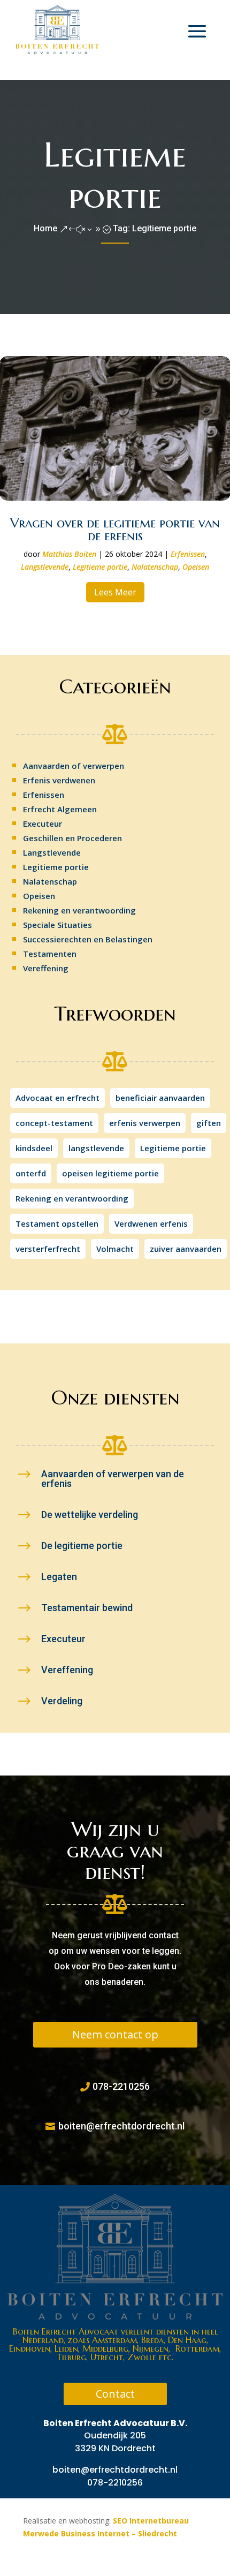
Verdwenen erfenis (151, 1223)
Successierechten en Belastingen (88, 939)
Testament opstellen (57, 1223)
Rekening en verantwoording (79, 910)
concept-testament (54, 1123)
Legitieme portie (100, 567)
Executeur (43, 824)
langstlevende (96, 1148)
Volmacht (115, 1249)
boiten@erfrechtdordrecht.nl (121, 2126)
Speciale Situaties (57, 925)
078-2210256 (121, 2086)
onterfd (31, 1173)
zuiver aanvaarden (186, 1249)
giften (209, 1123)
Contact (115, 2394)
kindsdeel (34, 1148)
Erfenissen (188, 554)
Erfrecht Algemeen (60, 809)
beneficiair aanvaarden (160, 1098)
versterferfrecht (48, 1249)
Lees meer (115, 592)
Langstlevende (45, 567)
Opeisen (196, 567)
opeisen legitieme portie (110, 1173)
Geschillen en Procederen (72, 838)
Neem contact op (115, 2034)
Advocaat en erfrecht (57, 1098)
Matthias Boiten (69, 554)
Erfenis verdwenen (59, 780)
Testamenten (50, 954)
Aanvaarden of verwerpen (74, 766)
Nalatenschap (155, 567)
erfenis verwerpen (145, 1123)
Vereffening (46, 968)
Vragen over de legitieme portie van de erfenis (115, 530)
